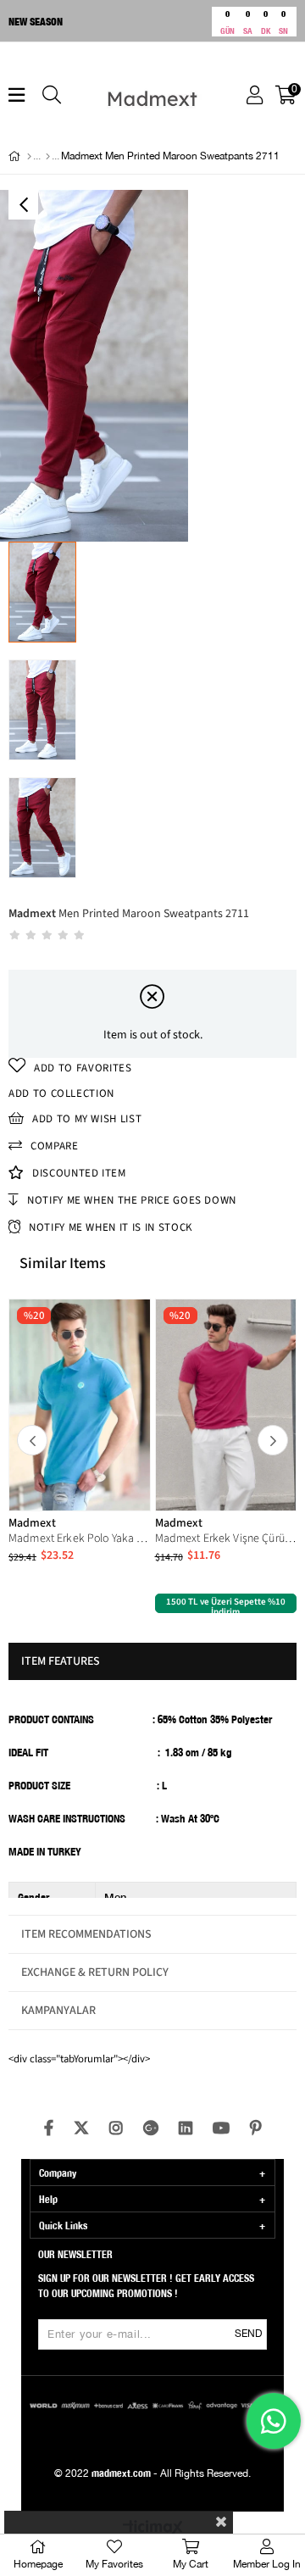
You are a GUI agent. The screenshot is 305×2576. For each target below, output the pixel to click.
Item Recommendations (86, 1934)
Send (248, 2334)
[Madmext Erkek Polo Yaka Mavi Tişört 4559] (80, 1405)
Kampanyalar (58, 2011)
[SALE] (48, 157)
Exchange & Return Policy (95, 1972)
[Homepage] (29, 157)
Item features (61, 1661)
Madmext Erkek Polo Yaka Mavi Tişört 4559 (80, 1538)
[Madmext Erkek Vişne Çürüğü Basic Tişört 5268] (226, 1405)
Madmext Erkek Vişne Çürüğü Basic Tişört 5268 (226, 1538)
